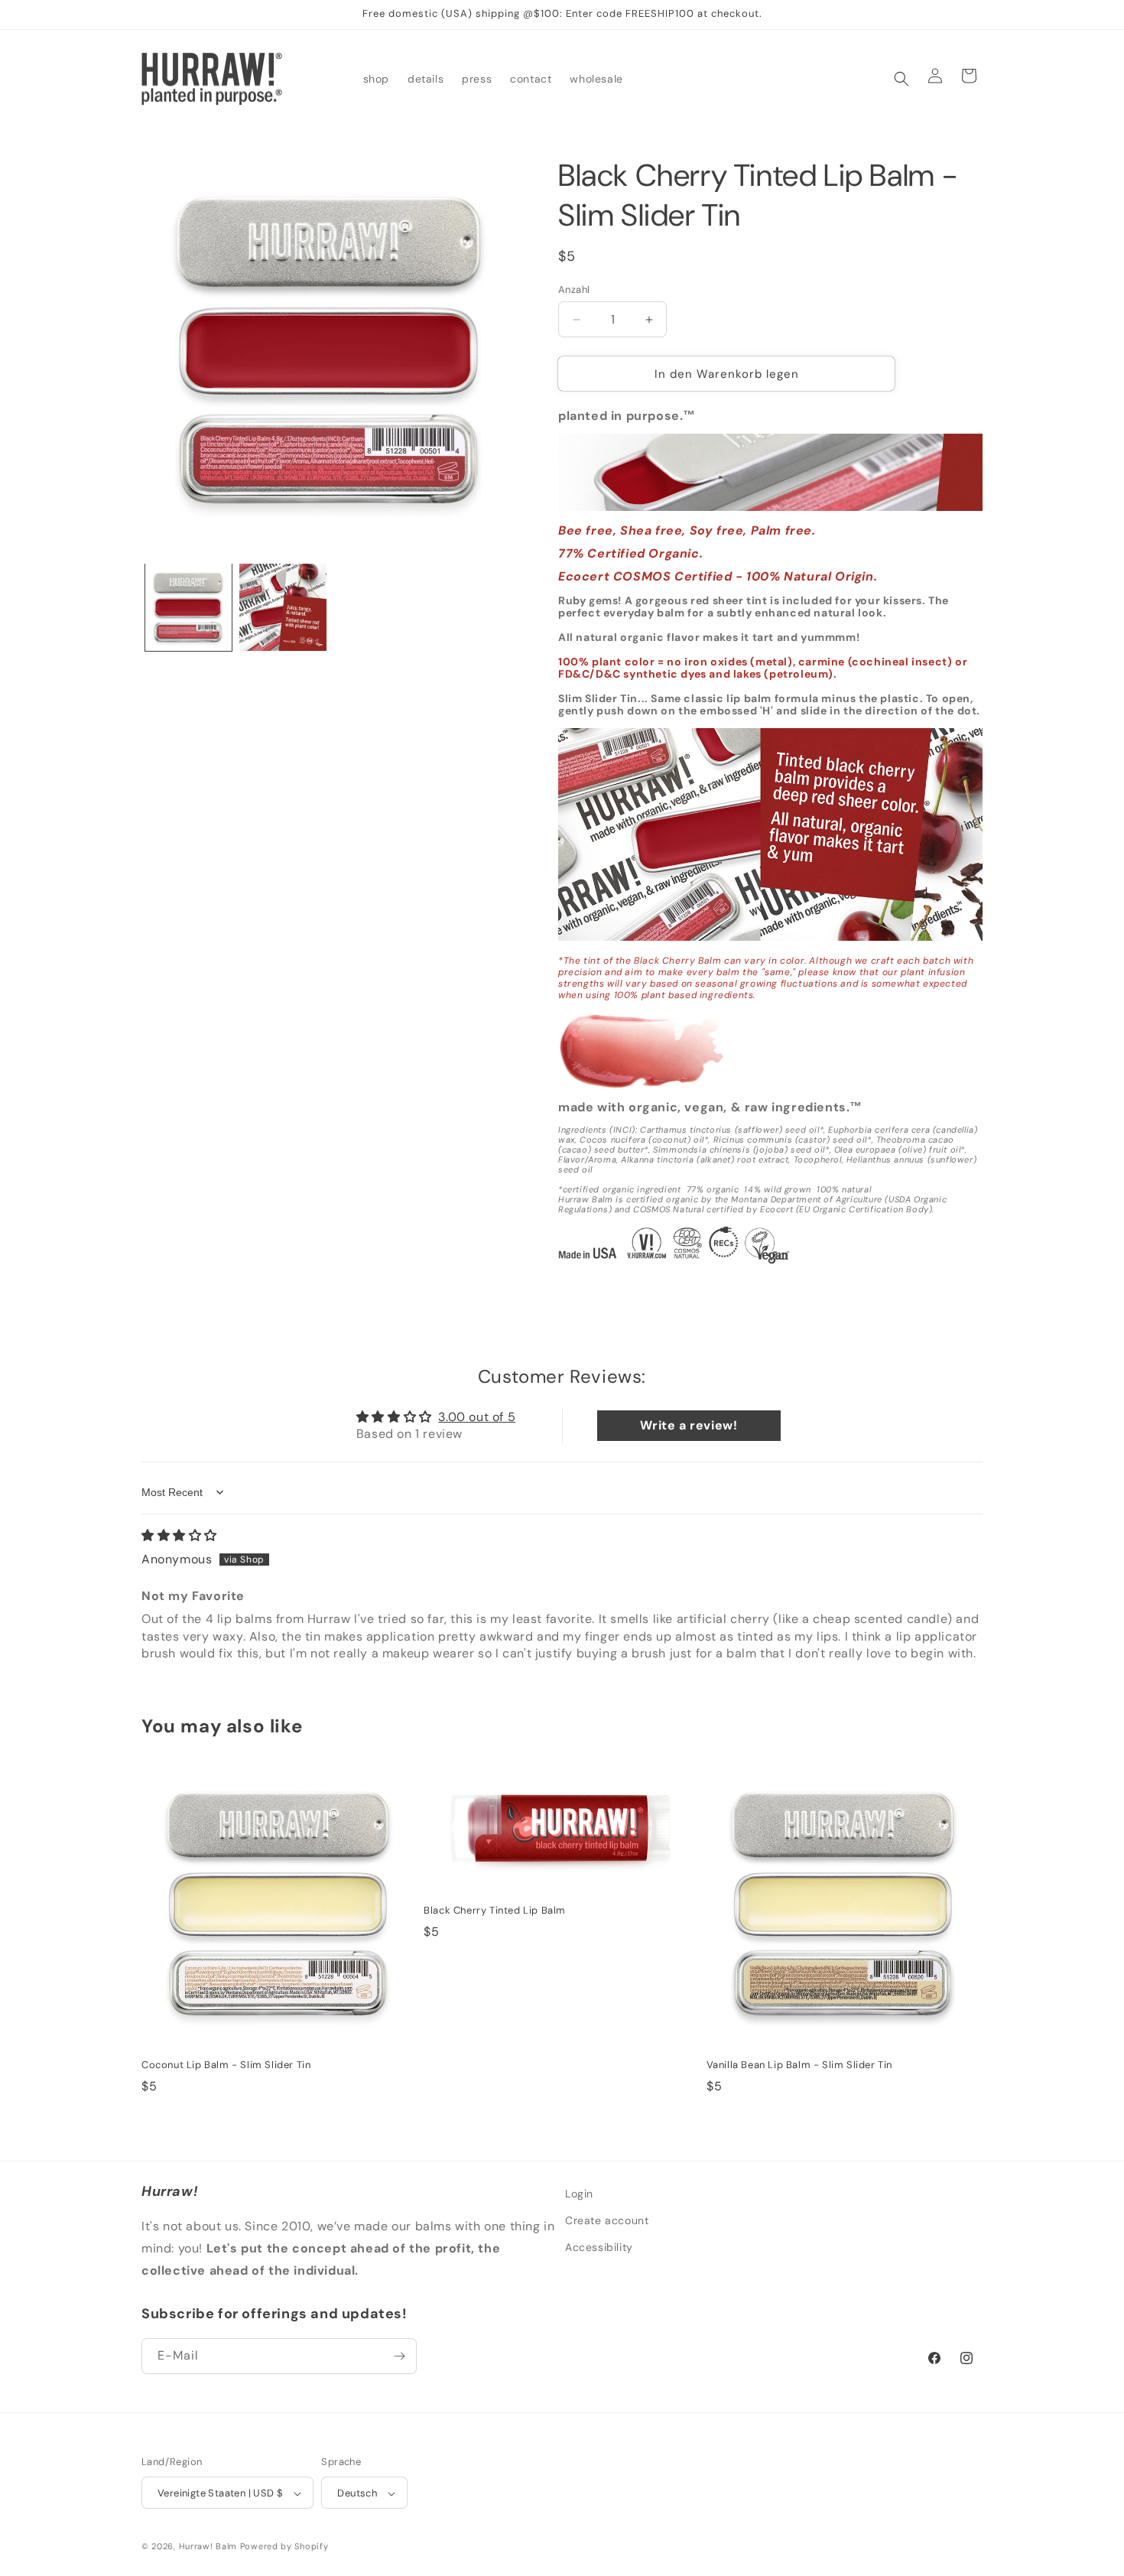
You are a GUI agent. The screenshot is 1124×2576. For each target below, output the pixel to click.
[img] (179, 1535)
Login (579, 2194)
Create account (607, 2220)
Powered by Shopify (284, 2547)
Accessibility (599, 2247)
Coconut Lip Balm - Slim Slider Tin (226, 2065)
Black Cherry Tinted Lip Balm (495, 1911)
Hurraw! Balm (208, 2547)
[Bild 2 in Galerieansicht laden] (283, 607)
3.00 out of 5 (477, 1417)
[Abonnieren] (399, 2356)
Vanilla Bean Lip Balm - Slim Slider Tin (799, 2065)
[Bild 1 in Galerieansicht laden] (188, 607)
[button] (901, 79)
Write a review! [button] (689, 1425)
